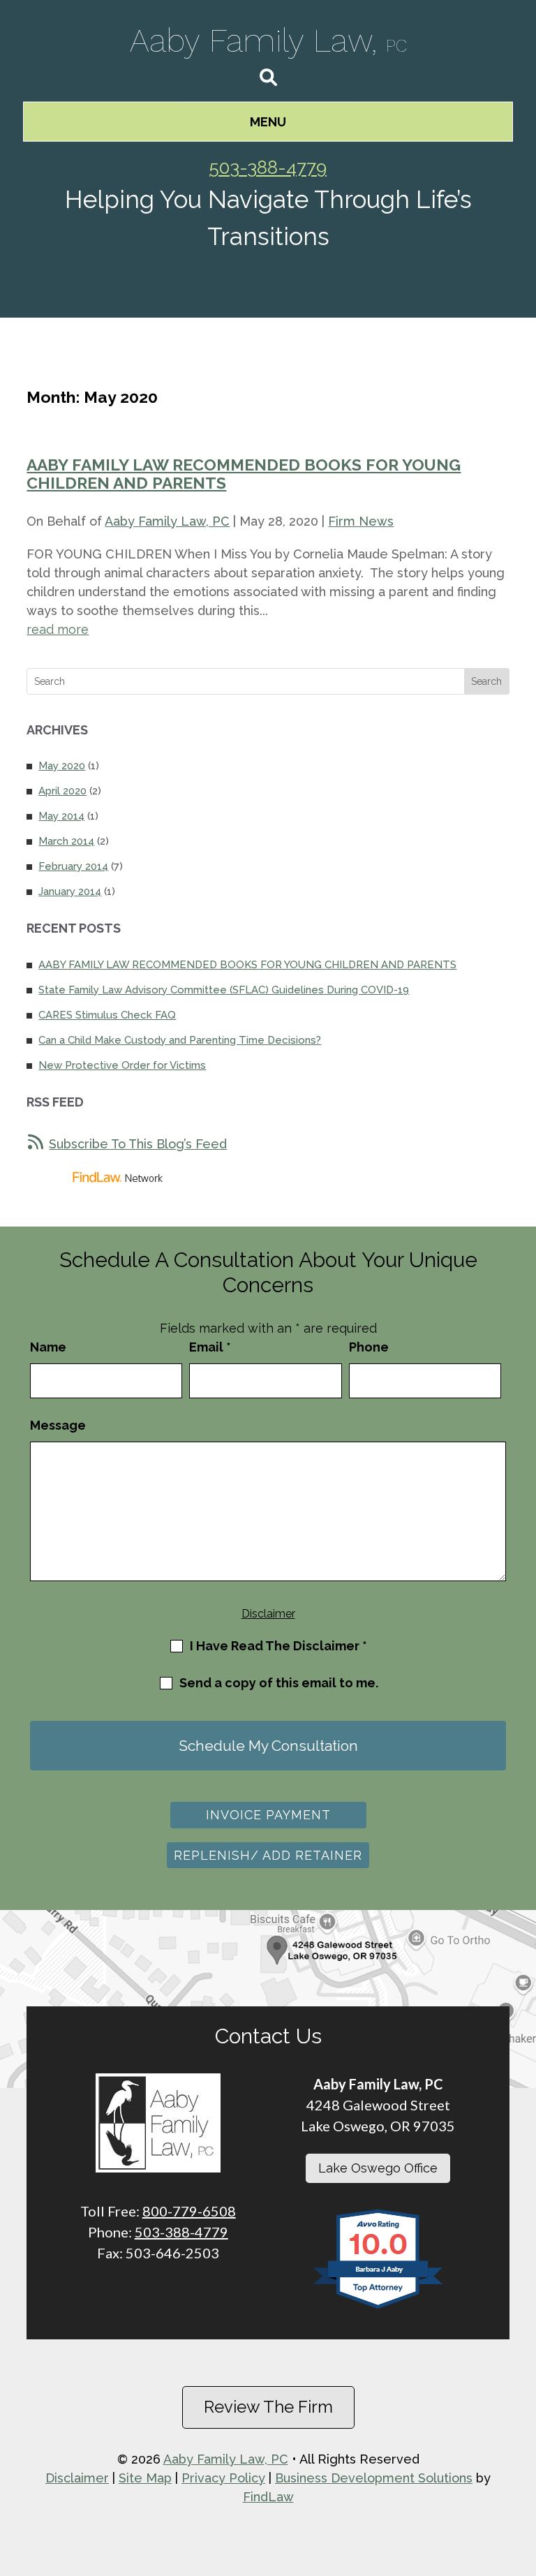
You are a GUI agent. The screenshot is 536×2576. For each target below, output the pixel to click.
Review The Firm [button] (268, 2407)
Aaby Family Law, (268, 40)
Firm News (361, 521)
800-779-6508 (189, 2211)
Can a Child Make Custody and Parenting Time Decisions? (180, 1040)
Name (48, 1347)
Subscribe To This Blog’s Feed (138, 1144)
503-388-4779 (268, 168)
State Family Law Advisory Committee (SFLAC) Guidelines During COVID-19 (224, 990)
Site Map (145, 2478)
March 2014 (66, 841)
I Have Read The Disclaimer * (278, 1646)
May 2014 (61, 816)
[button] (268, 122)
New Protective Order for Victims (122, 1065)
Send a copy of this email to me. (279, 1683)
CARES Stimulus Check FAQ (107, 1015)
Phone (369, 1347)
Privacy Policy (223, 2478)
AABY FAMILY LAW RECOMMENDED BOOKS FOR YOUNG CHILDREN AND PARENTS (244, 474)
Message (58, 1425)
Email (210, 1347)
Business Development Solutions (374, 2478)
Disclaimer (268, 1614)
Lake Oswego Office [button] (378, 2168)
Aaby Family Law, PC (167, 521)
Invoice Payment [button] (268, 1815)
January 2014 (70, 891)
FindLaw (268, 2497)
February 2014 (73, 866)
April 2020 (62, 791)
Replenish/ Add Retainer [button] (268, 1855)
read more (58, 629)
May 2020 (62, 766)
